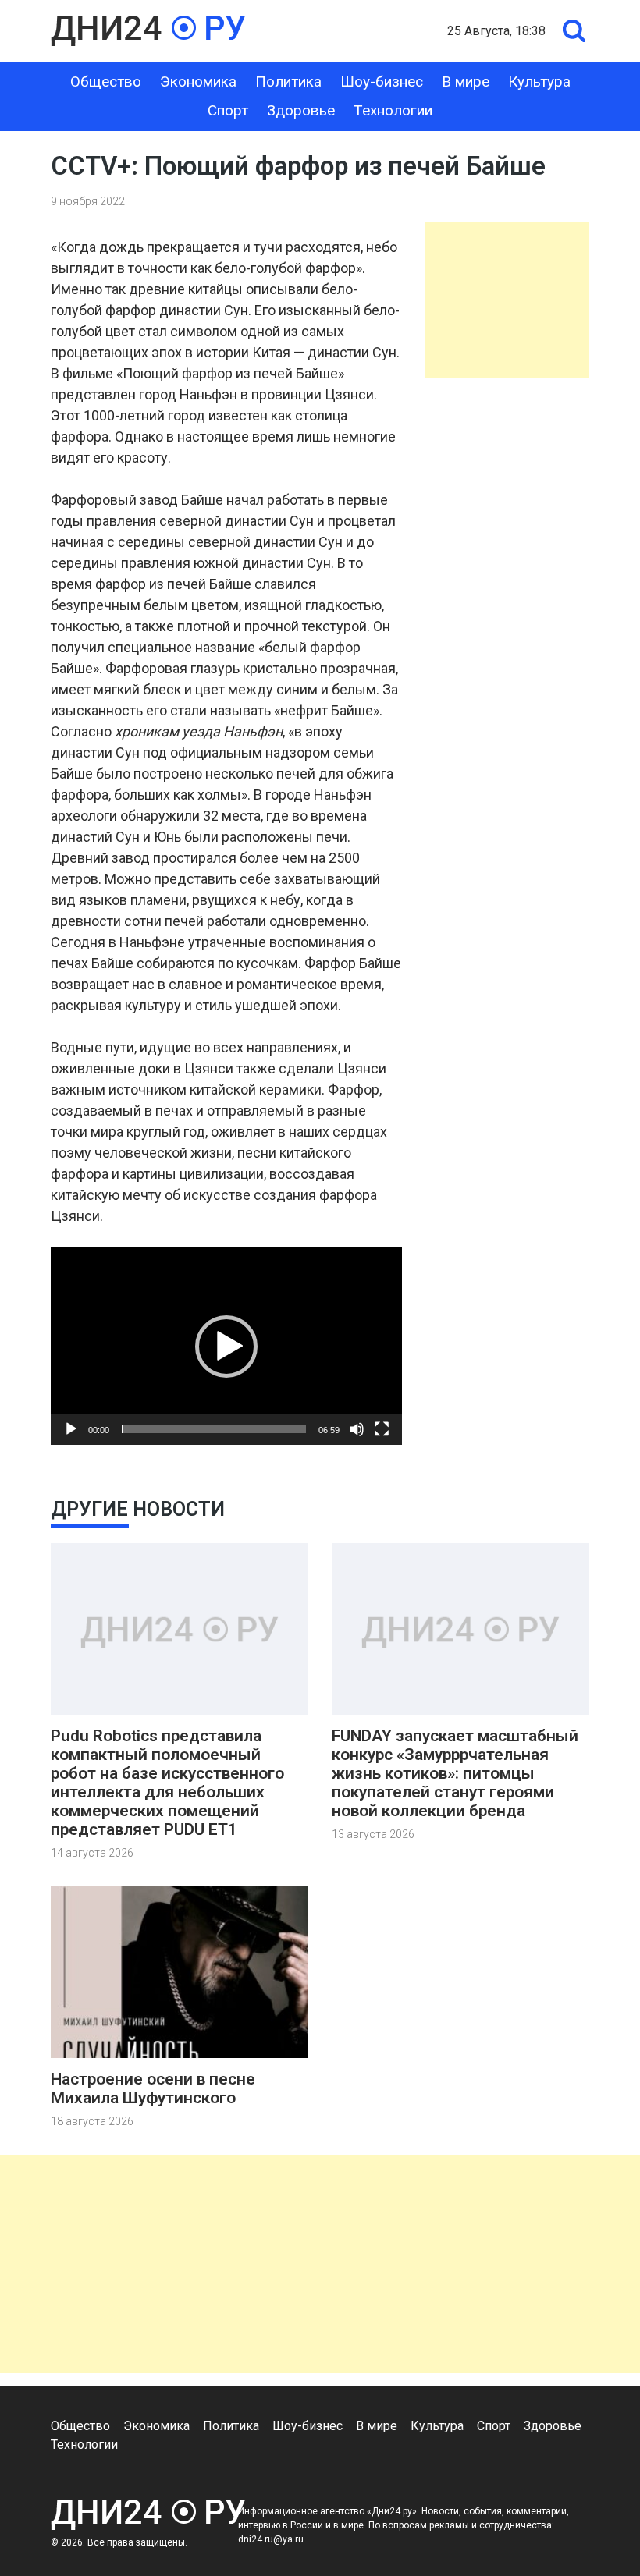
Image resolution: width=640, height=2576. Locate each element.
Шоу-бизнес (382, 82)
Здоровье (301, 110)
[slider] (214, 1429)
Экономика (198, 82)
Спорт (228, 110)
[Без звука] (357, 1429)
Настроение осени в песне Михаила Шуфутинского (153, 2088)
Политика (288, 82)
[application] (226, 1346)
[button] (226, 1347)
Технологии (393, 110)
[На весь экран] (382, 1429)
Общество (106, 82)
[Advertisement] (507, 300)
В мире (466, 82)
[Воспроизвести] (71, 1429)
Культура (539, 82)
